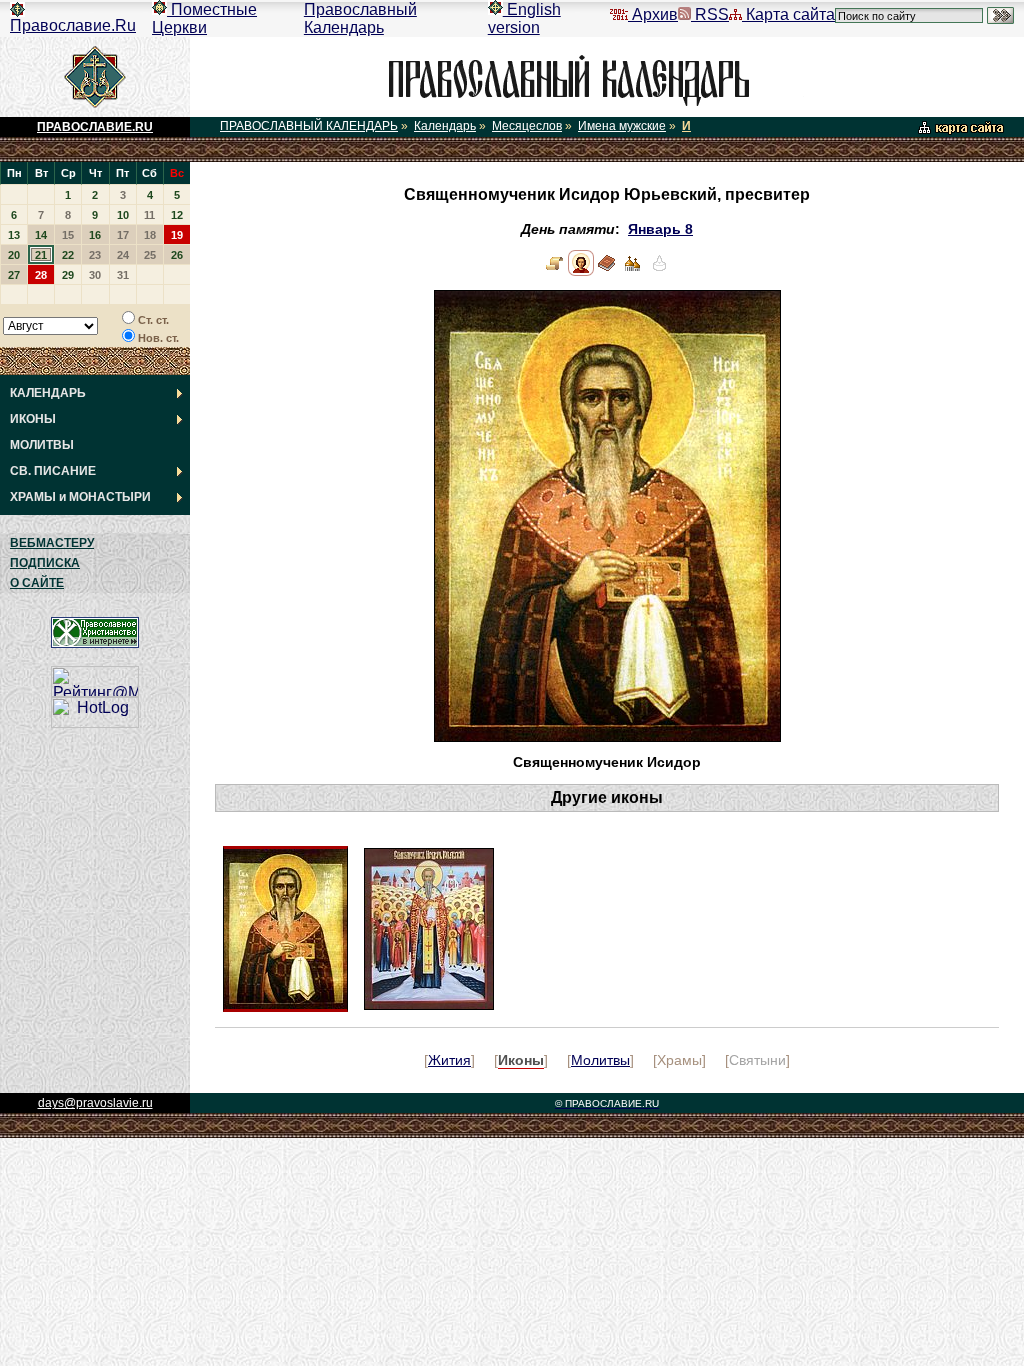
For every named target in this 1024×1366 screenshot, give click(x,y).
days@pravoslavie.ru (95, 1103)
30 (95, 275)
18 (150, 235)
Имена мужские (622, 126)
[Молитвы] (607, 271)
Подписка (45, 563)
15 (68, 235)
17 (123, 235)
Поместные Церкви (204, 18)
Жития (449, 1060)
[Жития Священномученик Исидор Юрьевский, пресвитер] (555, 271)
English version (524, 18)
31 (123, 275)
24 (123, 255)
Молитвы (600, 1060)
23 (95, 255)
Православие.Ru (73, 25)
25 (150, 255)
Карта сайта (788, 14)
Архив (653, 14)
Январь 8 (660, 229)
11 (149, 215)
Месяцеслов (527, 126)
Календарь (445, 126)
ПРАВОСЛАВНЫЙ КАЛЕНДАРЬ (309, 126)
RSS (710, 14)
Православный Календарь (360, 18)
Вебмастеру (52, 543)
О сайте (37, 583)
